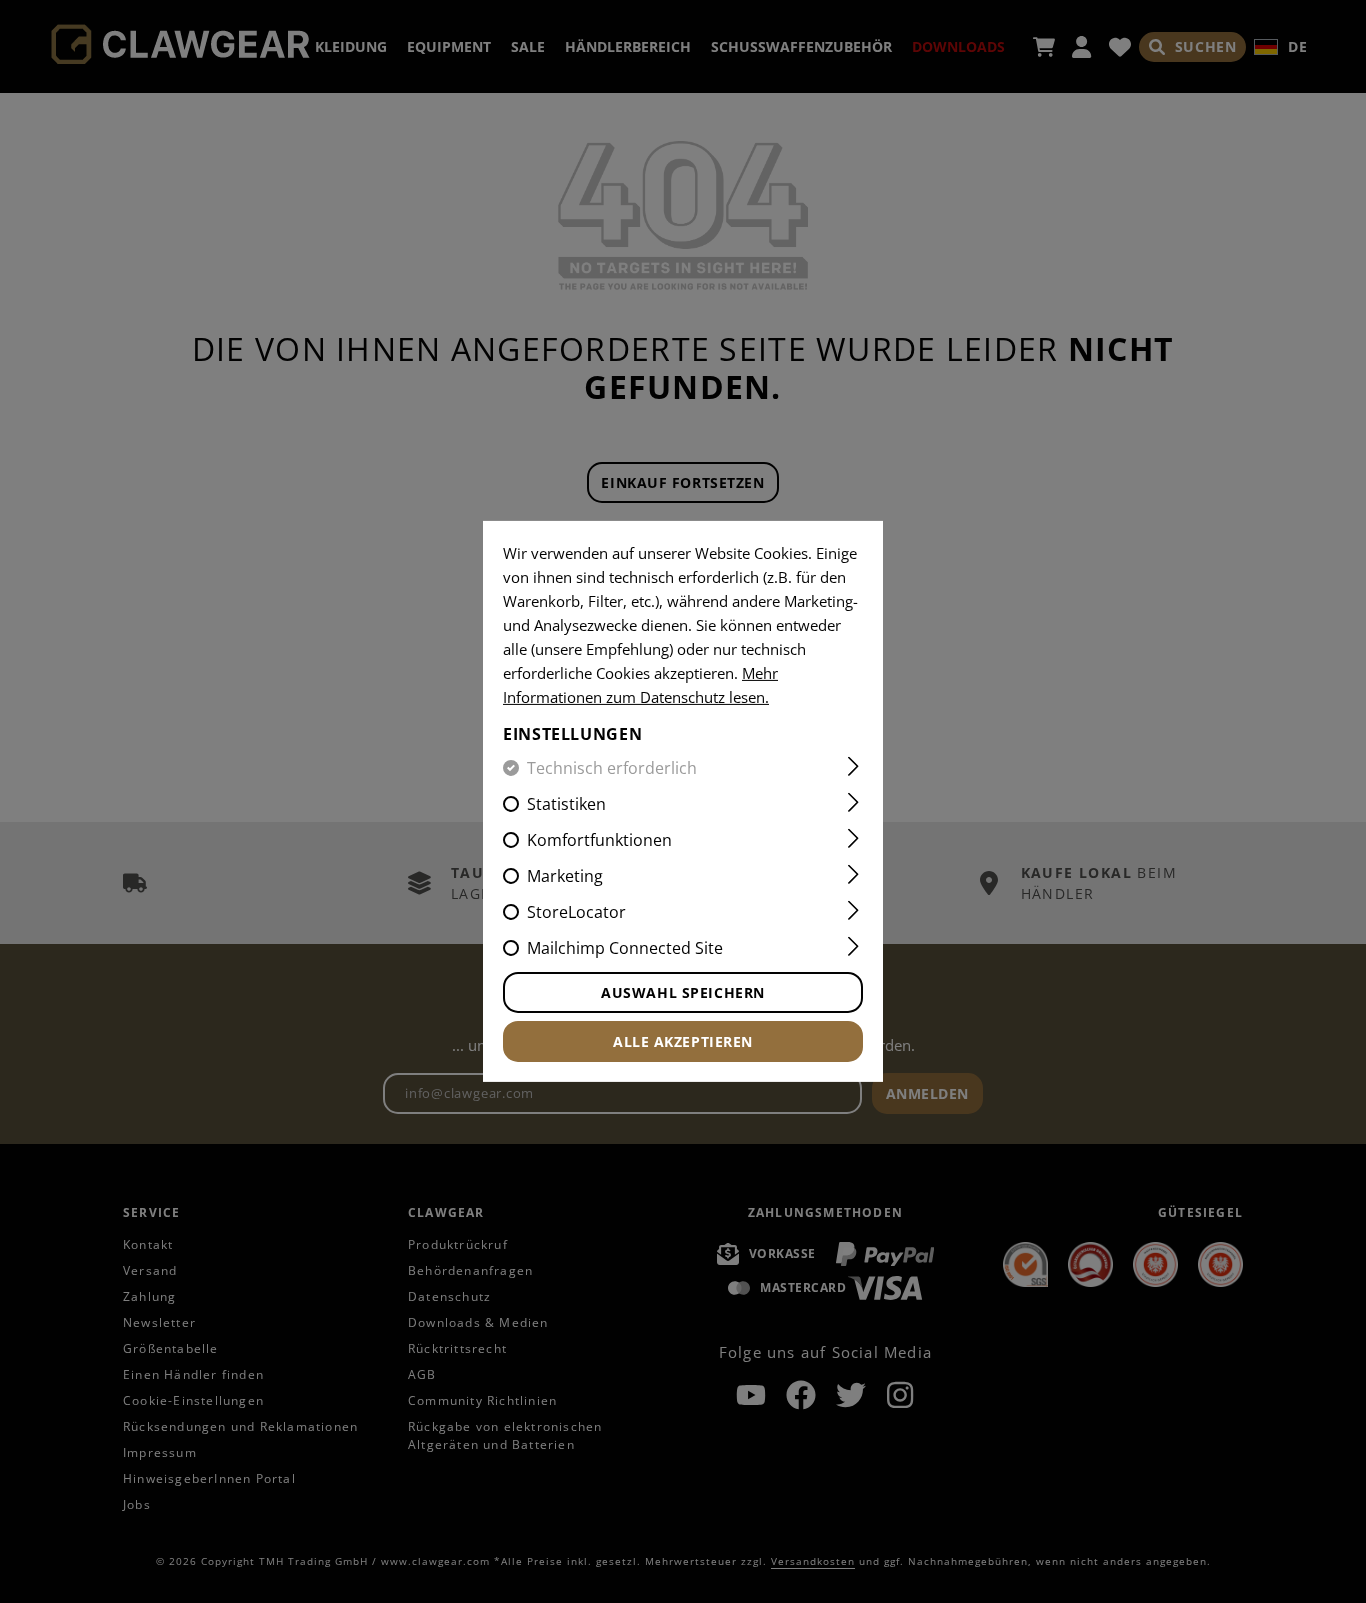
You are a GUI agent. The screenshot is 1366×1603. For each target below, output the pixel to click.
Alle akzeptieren (683, 1041)
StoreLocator (576, 912)
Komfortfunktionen (599, 840)
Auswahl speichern (683, 992)
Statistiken (566, 804)
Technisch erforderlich (612, 768)
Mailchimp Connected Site (625, 948)
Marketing (565, 876)
